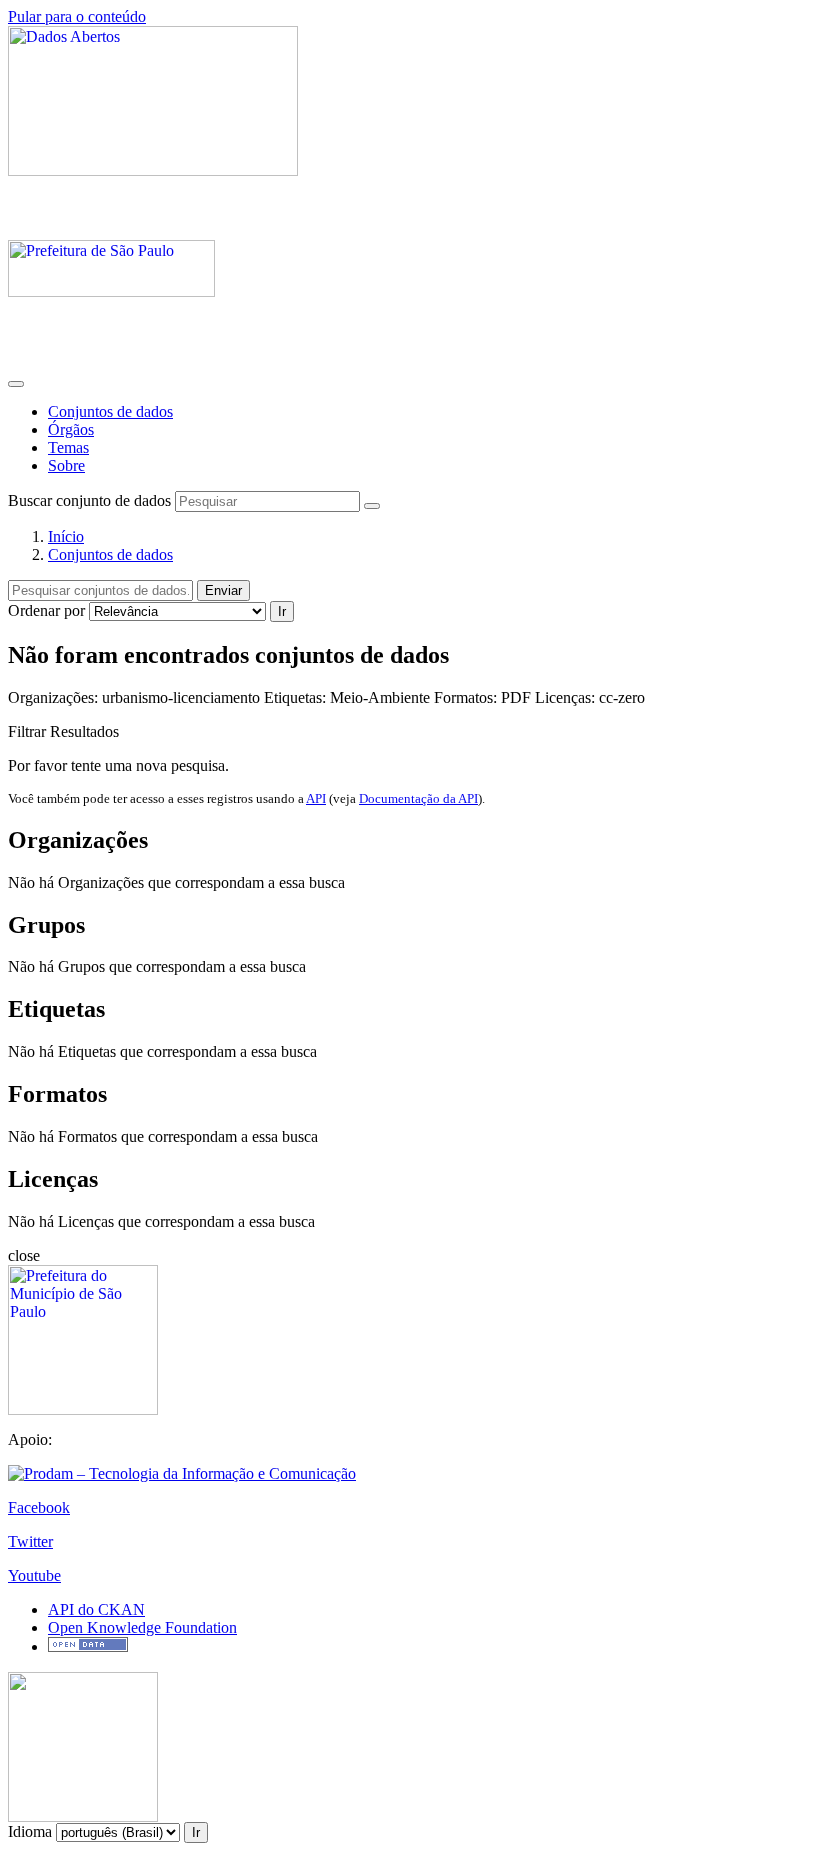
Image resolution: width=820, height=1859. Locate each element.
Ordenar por (46, 610)
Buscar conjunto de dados (89, 500)
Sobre (66, 465)
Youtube (34, 1575)
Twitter (30, 1541)
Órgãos (71, 429)
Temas (68, 447)
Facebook (39, 1507)
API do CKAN (96, 1609)
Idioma (30, 1831)
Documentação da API (418, 798)
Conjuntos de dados (110, 411)
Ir (282, 611)
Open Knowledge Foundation (142, 1627)
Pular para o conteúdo (77, 16)
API (316, 798)
